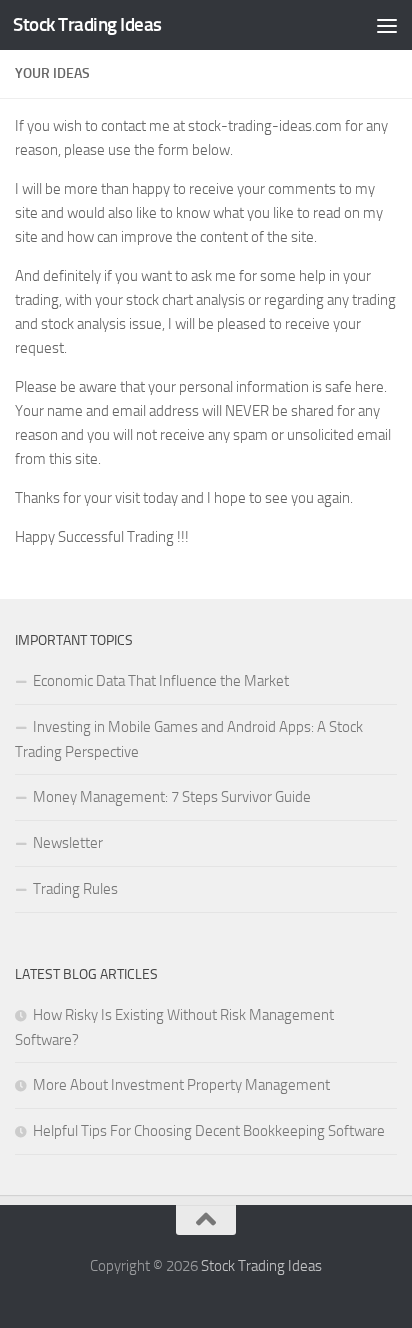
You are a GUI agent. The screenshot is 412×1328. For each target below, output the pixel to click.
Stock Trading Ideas (87, 24)
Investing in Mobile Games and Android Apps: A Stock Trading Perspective (189, 739)
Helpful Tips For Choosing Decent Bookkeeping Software (209, 1131)
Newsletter (68, 843)
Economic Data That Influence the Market (161, 681)
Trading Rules (75, 889)
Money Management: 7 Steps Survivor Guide (172, 797)
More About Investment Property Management (181, 1085)
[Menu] (387, 25)
